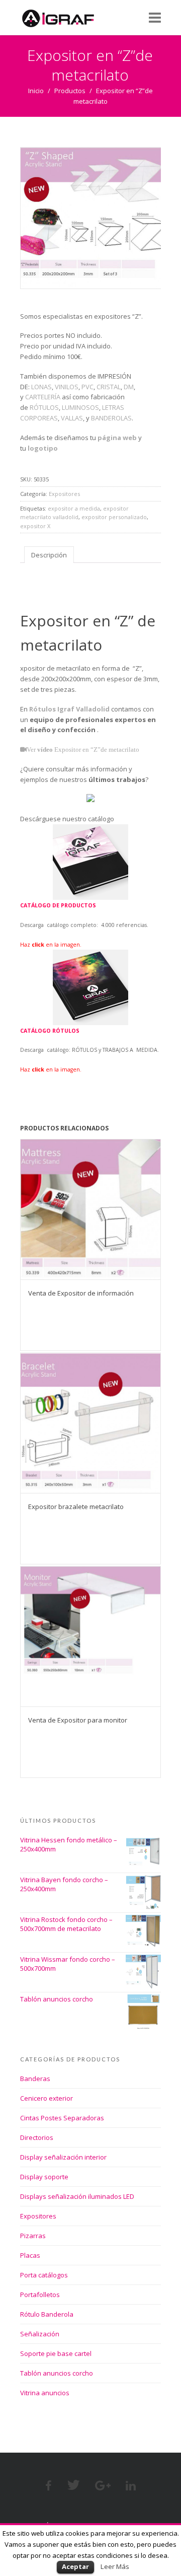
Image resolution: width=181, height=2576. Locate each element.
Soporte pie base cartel (56, 2353)
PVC (87, 387)
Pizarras (33, 2236)
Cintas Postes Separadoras (62, 2118)
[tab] (49, 555)
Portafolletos (40, 2295)
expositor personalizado (114, 517)
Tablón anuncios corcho (57, 2373)
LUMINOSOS (80, 407)
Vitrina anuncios (45, 2393)
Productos (70, 91)
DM (129, 387)
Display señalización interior (63, 2157)
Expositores (64, 494)
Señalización (40, 2334)
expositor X (35, 526)
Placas (30, 2255)
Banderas (35, 2079)
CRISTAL (109, 387)
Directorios (37, 2137)
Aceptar (75, 2566)
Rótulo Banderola (47, 2314)
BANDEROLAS (111, 418)
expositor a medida (74, 508)
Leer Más (115, 2566)
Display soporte (44, 2177)
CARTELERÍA (43, 397)
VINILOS (67, 387)
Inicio (36, 91)
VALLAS (72, 418)
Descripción (49, 555)
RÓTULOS (44, 407)
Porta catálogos (44, 2275)
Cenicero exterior (47, 2098)
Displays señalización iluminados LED (77, 2196)
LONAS (41, 387)
